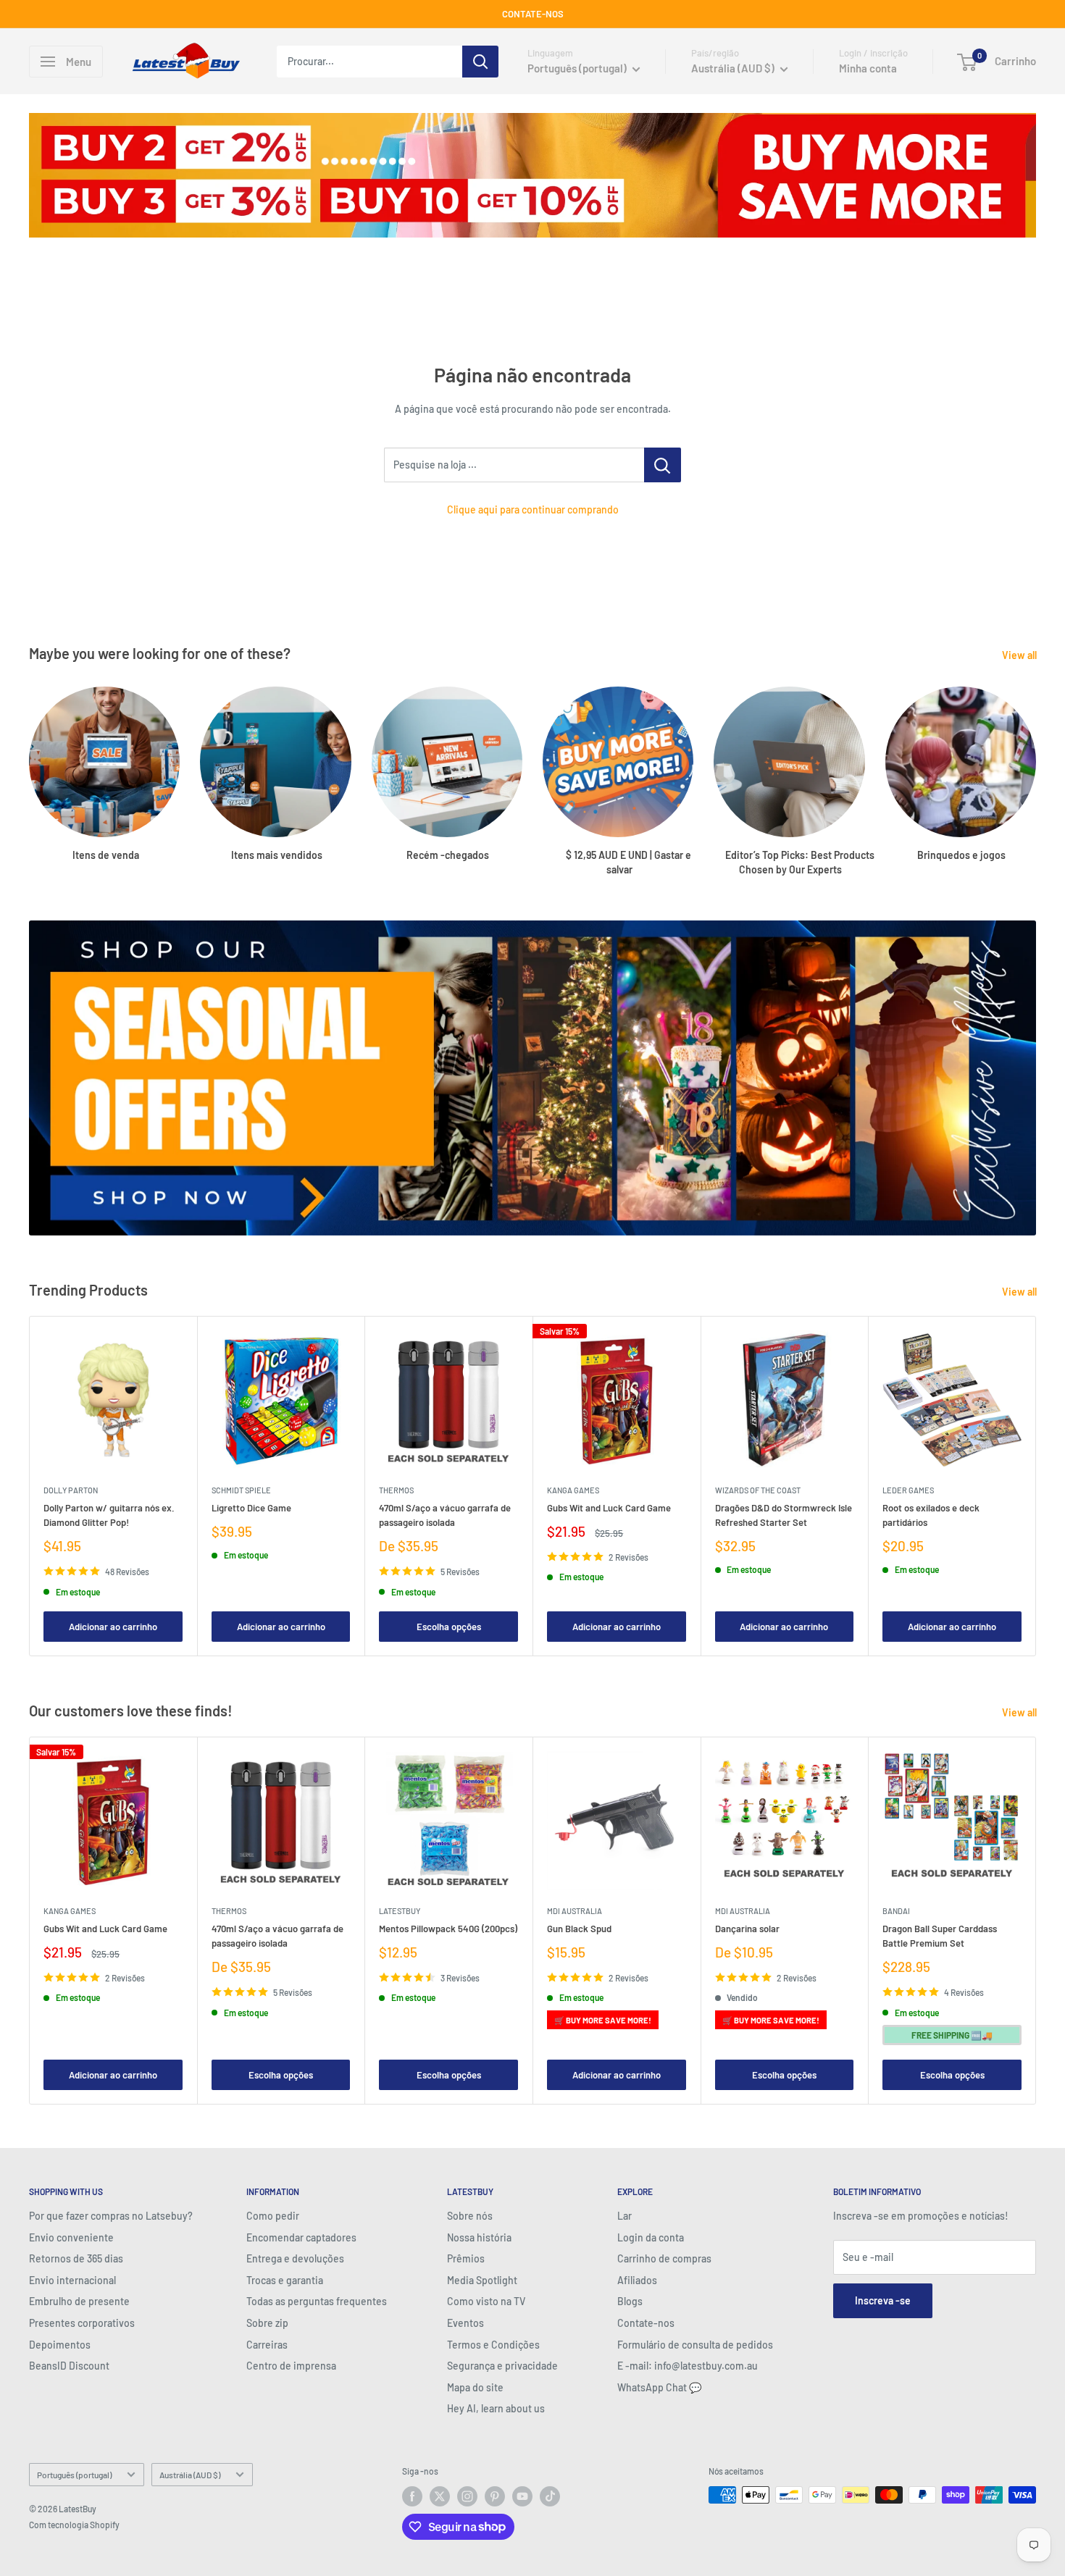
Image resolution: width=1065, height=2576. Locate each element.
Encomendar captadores (301, 2237)
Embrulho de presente (79, 2301)
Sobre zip (267, 2323)
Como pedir (273, 2216)
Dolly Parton (71, 1490)
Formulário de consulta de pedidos (695, 2345)
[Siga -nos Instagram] (467, 2496)
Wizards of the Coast (758, 1490)
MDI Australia (575, 1911)
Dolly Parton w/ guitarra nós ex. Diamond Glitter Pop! (109, 1515)
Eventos (465, 2323)
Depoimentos (60, 2345)
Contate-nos (646, 2323)
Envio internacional (72, 2280)
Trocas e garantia (285, 2280)
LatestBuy (400, 1911)
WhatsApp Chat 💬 (659, 2387)
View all (1020, 655)
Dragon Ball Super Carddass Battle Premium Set (940, 1936)
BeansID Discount (69, 2366)
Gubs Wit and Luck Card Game (609, 1508)
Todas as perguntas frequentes (317, 2301)
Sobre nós (470, 2216)
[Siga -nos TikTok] (550, 2496)
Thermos (396, 1490)
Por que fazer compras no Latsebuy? (111, 2216)
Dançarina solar (747, 1929)
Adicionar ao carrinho (113, 1627)
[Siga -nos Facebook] (412, 2496)
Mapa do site (475, 2387)
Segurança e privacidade (502, 2366)
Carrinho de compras (664, 2258)
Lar (625, 2216)
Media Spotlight (482, 2280)
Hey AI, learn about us (496, 2408)
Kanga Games (573, 1490)
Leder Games (908, 1490)
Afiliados (637, 2280)
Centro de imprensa (291, 2366)
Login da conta (651, 2237)
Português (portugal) (74, 2475)
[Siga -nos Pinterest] (495, 2496)
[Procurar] (480, 62)
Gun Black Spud (579, 1929)
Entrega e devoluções (295, 2258)
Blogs (630, 2301)
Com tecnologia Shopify (74, 2525)
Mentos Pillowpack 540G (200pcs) (448, 1929)
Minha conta (868, 68)
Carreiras (267, 2345)
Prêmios (466, 2258)
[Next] (1036, 1486)
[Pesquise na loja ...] (663, 465)
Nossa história (479, 2237)
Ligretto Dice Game (251, 1508)
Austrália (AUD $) (190, 2475)
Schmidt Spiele (241, 1490)
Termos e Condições (493, 2345)
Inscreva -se (883, 2300)
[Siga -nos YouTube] (522, 2496)
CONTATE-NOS (533, 14)
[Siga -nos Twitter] (440, 2496)
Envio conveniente (71, 2237)
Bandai (896, 1911)
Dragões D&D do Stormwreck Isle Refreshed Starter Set (784, 1515)
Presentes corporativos (82, 2323)
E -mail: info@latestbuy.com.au (688, 2366)
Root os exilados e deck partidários (931, 1515)
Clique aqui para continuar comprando (533, 509)
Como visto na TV (486, 2301)
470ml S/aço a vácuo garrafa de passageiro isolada (445, 1515)
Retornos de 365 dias (76, 2258)
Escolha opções (449, 1627)
